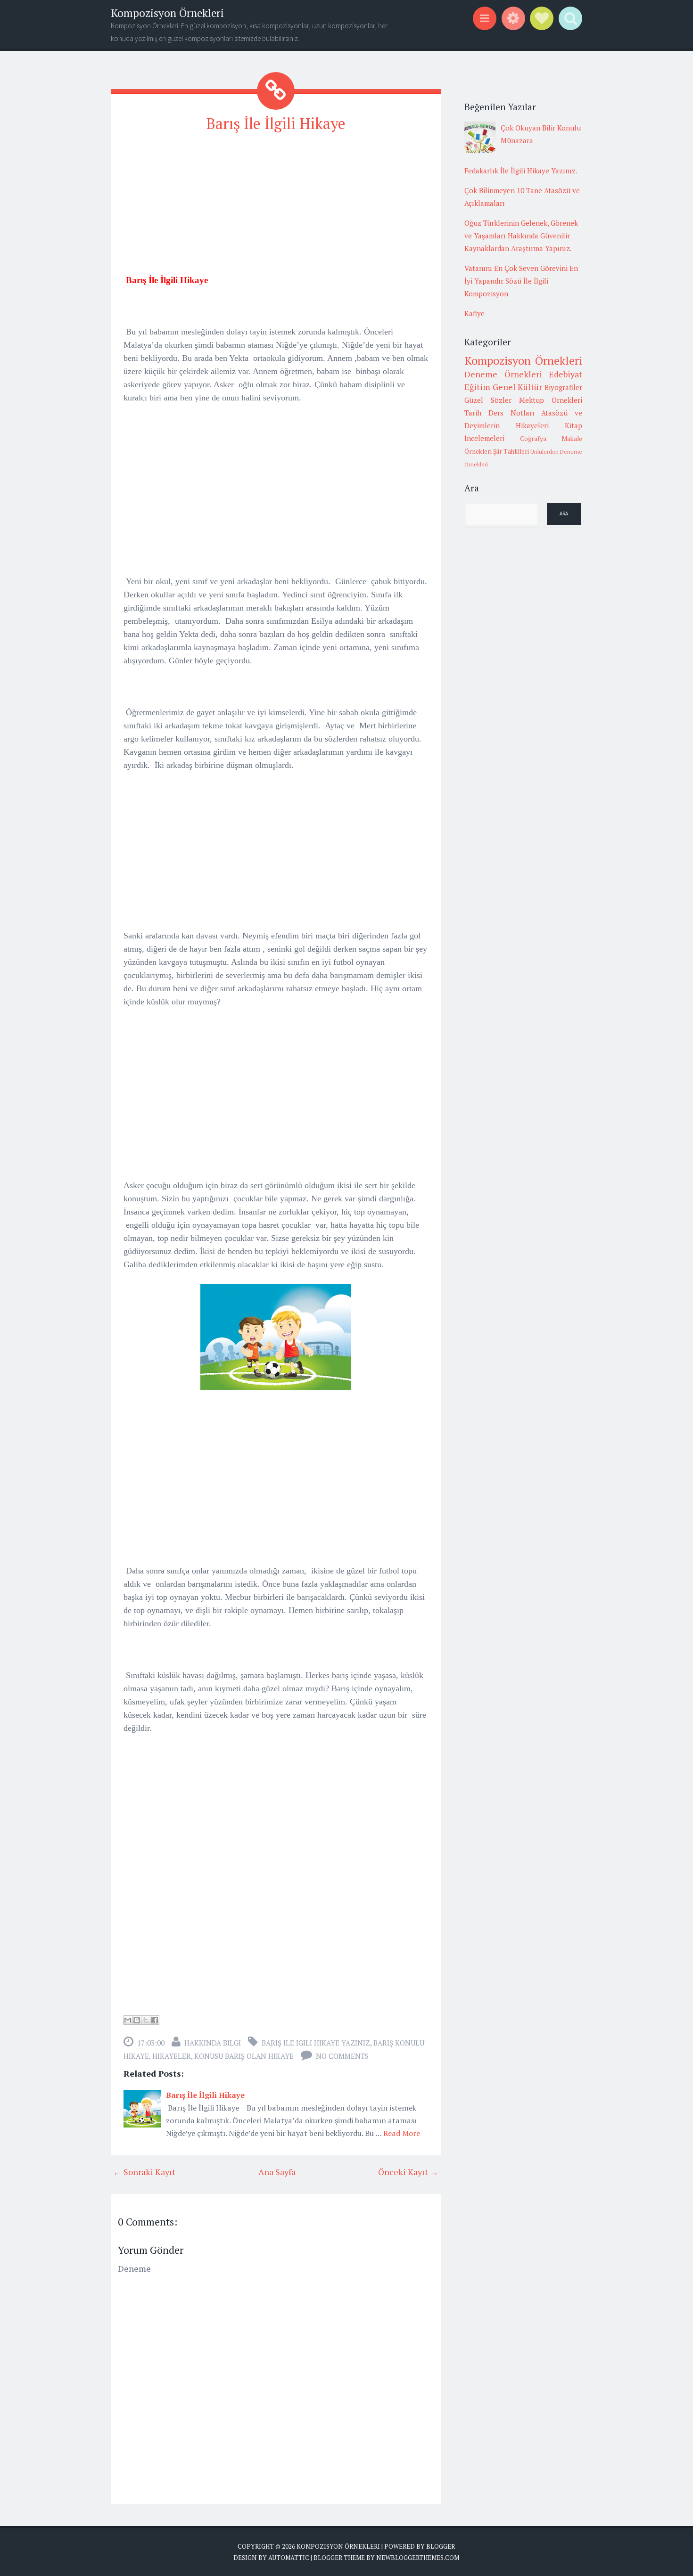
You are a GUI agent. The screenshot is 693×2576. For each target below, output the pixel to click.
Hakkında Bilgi (213, 2043)
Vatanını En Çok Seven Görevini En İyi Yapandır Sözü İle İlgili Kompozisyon (521, 281)
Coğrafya (533, 439)
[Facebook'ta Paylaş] (155, 2020)
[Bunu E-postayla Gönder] (128, 2020)
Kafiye (474, 313)
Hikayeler (172, 2056)
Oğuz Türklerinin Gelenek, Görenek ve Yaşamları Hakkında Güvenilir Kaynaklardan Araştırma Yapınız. (521, 236)
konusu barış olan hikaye (244, 2056)
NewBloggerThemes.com (418, 2558)
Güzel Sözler (488, 400)
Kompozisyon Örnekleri (167, 13)
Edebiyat (565, 374)
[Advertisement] (276, 208)
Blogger (441, 2546)
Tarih (473, 413)
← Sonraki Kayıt (144, 2172)
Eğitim (477, 387)
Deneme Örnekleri (503, 374)
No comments (342, 2056)
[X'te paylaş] (146, 2020)
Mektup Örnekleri (551, 400)
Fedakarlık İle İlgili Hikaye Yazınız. (521, 171)
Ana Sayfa (277, 2172)
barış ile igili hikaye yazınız (316, 2043)
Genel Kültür (518, 387)
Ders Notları (511, 413)
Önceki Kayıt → (408, 2172)
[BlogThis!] (137, 2020)
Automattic (289, 2558)
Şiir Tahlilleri (511, 451)
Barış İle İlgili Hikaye (276, 123)
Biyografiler (563, 387)
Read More (402, 2133)
